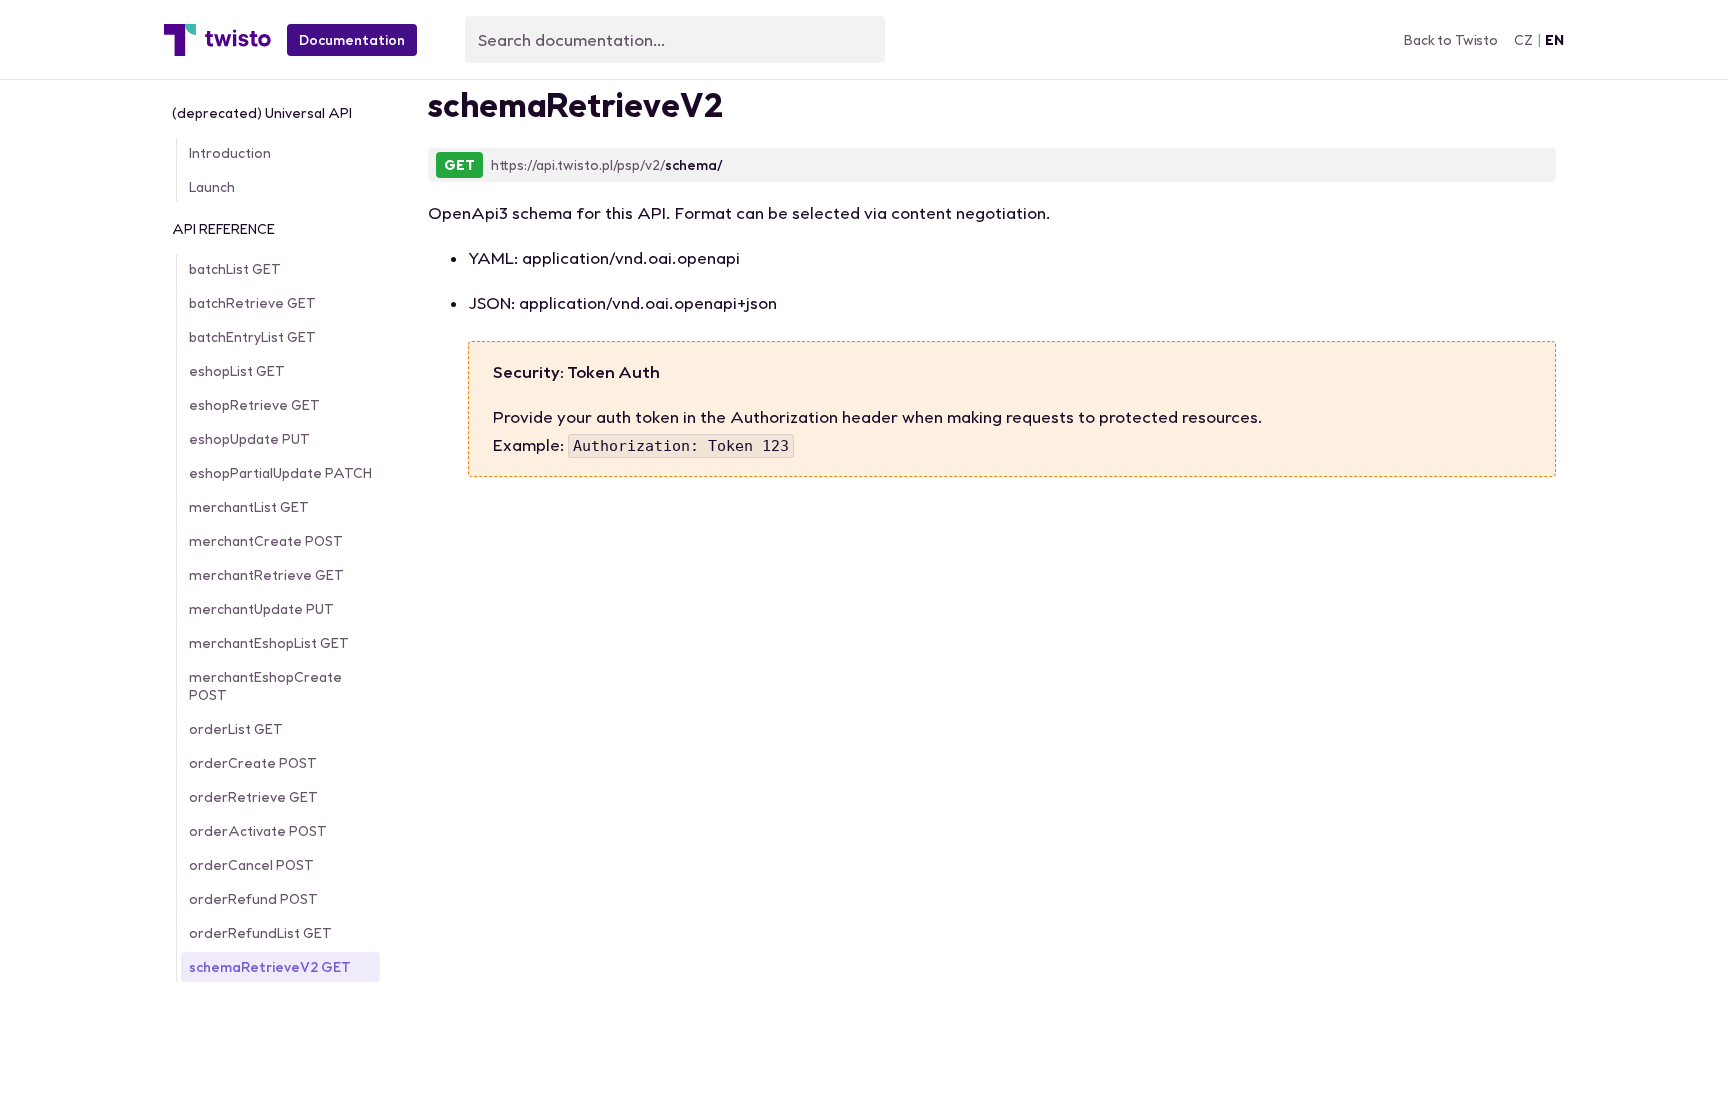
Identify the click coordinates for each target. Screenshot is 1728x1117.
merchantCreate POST (266, 541)
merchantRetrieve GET (266, 575)
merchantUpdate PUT (261, 609)
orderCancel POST (251, 865)
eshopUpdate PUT (249, 439)
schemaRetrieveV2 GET (270, 967)
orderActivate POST (258, 831)
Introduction (230, 153)
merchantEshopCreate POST (265, 686)
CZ (1523, 40)
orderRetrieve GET (253, 797)
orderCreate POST (253, 763)
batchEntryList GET (252, 337)
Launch (212, 187)
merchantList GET (249, 507)
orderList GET (236, 729)
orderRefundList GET (260, 933)
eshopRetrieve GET (254, 405)
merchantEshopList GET (269, 643)
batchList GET (235, 269)
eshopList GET (237, 371)
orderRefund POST (253, 899)
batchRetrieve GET (252, 303)
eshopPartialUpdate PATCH (280, 473)
